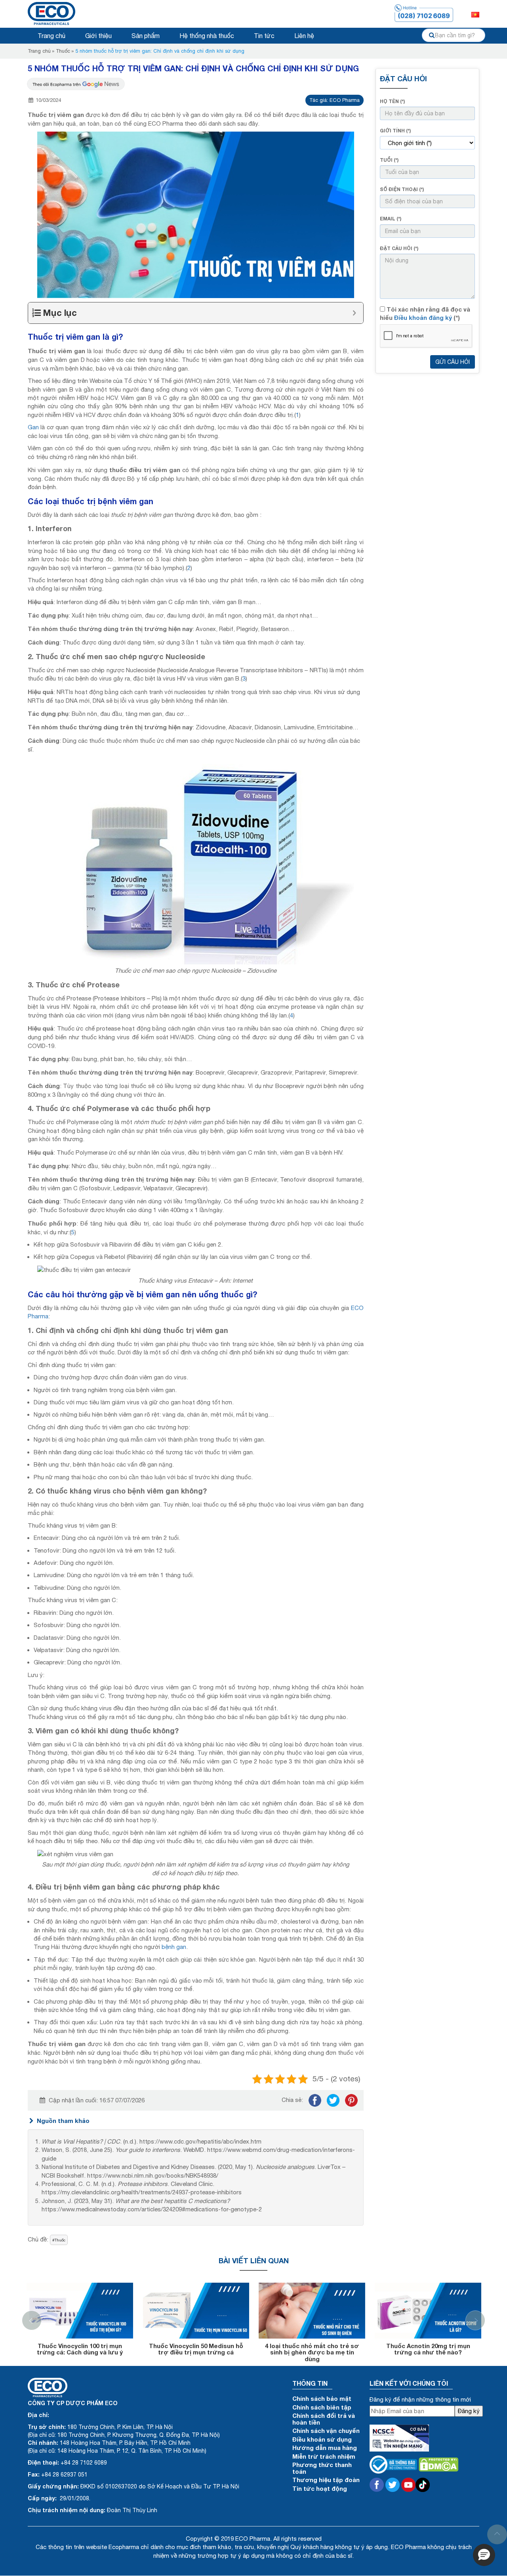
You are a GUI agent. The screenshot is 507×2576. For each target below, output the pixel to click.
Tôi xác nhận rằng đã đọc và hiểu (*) (425, 313)
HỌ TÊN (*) (392, 101)
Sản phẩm (146, 36)
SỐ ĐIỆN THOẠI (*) (402, 189)
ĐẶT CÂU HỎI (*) (399, 248)
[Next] (475, 2320)
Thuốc (63, 51)
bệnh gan (174, 1947)
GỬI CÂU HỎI (453, 362)
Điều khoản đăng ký (423, 317)
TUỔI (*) (389, 160)
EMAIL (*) (391, 219)
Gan (33, 427)
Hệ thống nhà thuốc (207, 36)
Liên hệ (304, 36)
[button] (484, 2555)
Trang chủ (51, 36)
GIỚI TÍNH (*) (395, 131)
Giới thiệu (98, 36)
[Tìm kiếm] (432, 35)
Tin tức (264, 36)
